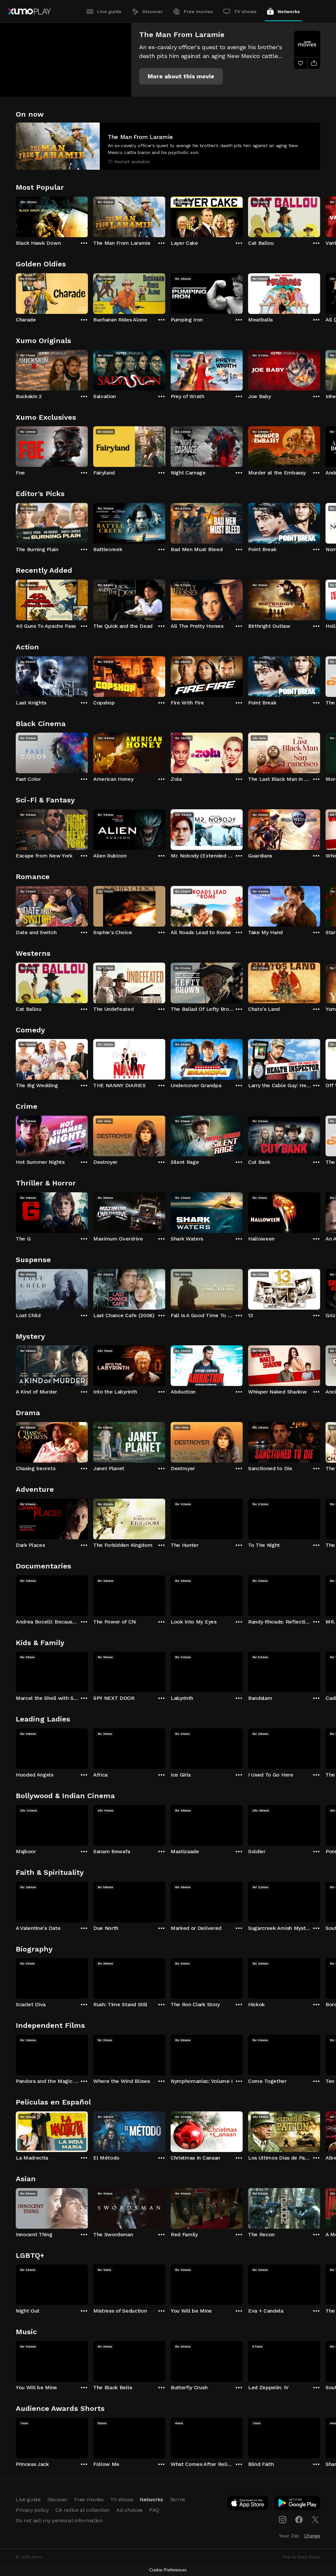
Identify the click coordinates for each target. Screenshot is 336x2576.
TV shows (245, 11)
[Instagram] (283, 2520)
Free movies (198, 11)
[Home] (29, 11)
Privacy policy (32, 2510)
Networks (289, 11)
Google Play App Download (298, 2504)
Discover (153, 11)
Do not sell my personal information (59, 2520)
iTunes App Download (248, 2504)
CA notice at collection (83, 2510)
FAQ (154, 2510)
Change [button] (312, 2536)
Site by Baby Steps (301, 2557)
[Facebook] (299, 2520)
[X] (315, 2520)
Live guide (109, 11)
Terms (177, 2499)
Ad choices (129, 2510)
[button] (181, 76)
